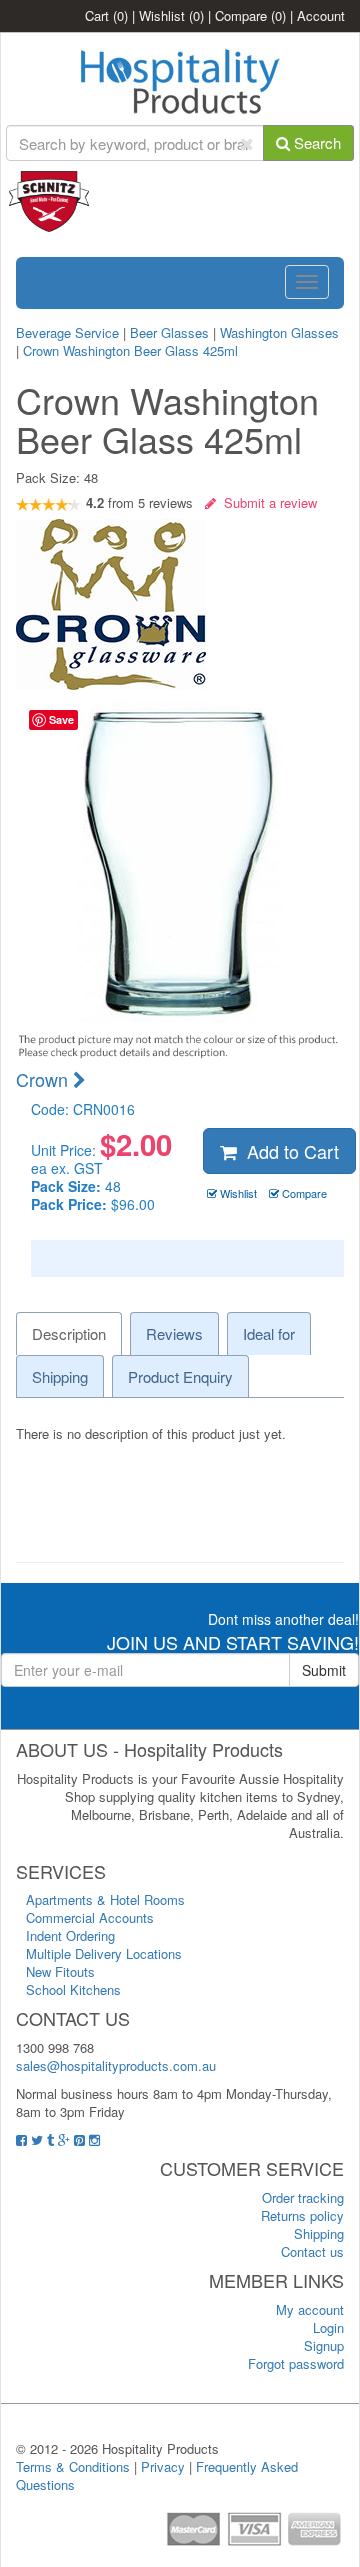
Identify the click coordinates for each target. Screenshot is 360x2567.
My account (310, 2309)
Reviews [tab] (174, 1333)
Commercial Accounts (90, 1917)
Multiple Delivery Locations (104, 1953)
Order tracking (303, 2197)
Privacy (163, 2466)
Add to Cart (288, 1151)
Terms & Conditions (73, 2466)
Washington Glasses (279, 332)
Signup (324, 2345)
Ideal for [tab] (269, 1333)
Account (321, 15)
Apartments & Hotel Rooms (105, 1899)
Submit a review (266, 502)
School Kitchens (73, 1989)
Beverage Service (67, 332)
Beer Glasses (169, 332)
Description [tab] (69, 1333)
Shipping (319, 2233)
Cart (106, 15)
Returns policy (302, 2215)
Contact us (312, 2251)
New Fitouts (60, 1971)
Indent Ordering (70, 1935)
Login (328, 2327)
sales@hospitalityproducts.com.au (116, 2065)
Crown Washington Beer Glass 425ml (130, 350)
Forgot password (296, 2363)
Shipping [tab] (60, 1376)
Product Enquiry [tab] (180, 1376)
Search (315, 142)
